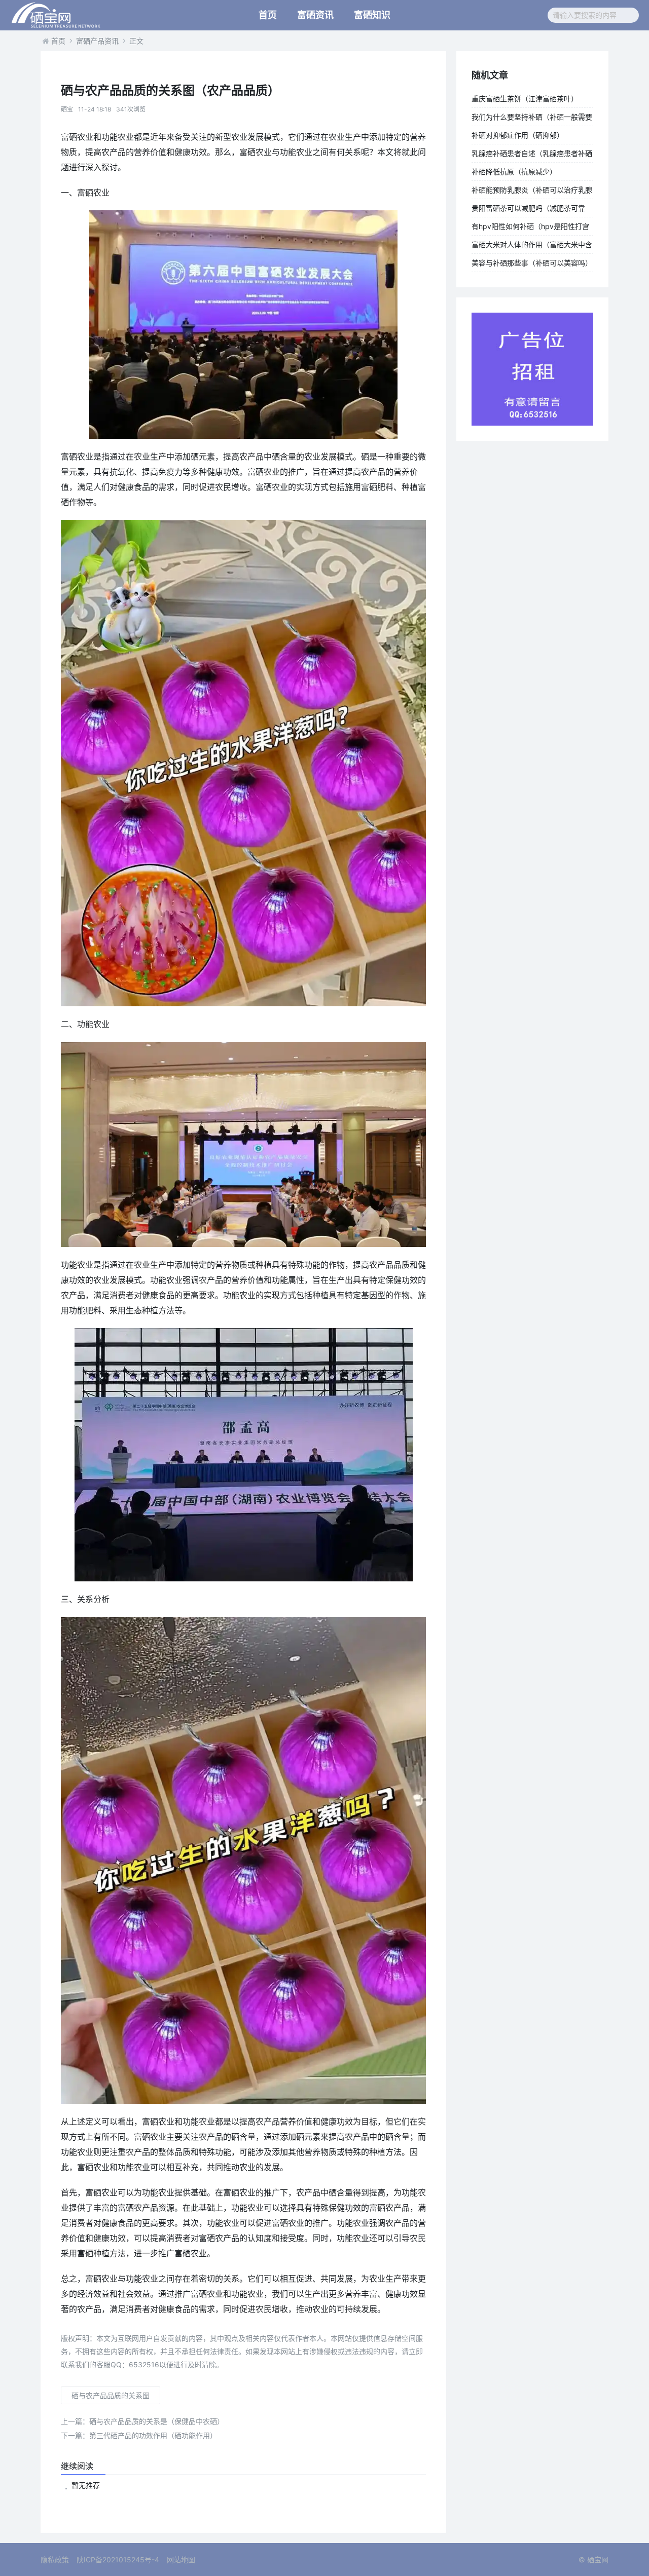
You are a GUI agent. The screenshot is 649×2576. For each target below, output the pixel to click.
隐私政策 (55, 2560)
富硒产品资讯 (97, 41)
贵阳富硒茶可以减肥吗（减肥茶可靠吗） (528, 210)
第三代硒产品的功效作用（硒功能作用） (139, 2435)
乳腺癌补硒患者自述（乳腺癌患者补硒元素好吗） (532, 156)
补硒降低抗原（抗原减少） (514, 172)
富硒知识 (372, 15)
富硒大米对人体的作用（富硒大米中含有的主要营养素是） (532, 247)
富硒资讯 (315, 15)
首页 (268, 15)
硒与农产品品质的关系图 (111, 2395)
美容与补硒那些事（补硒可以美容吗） (532, 263)
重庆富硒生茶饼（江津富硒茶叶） (525, 99)
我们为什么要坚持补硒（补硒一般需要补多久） (532, 119)
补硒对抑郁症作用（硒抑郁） (518, 135)
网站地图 (181, 2560)
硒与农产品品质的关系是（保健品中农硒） (142, 2421)
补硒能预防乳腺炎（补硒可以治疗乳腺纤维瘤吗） (532, 192)
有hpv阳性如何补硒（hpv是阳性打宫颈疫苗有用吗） (530, 229)
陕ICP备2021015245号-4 (118, 2560)
